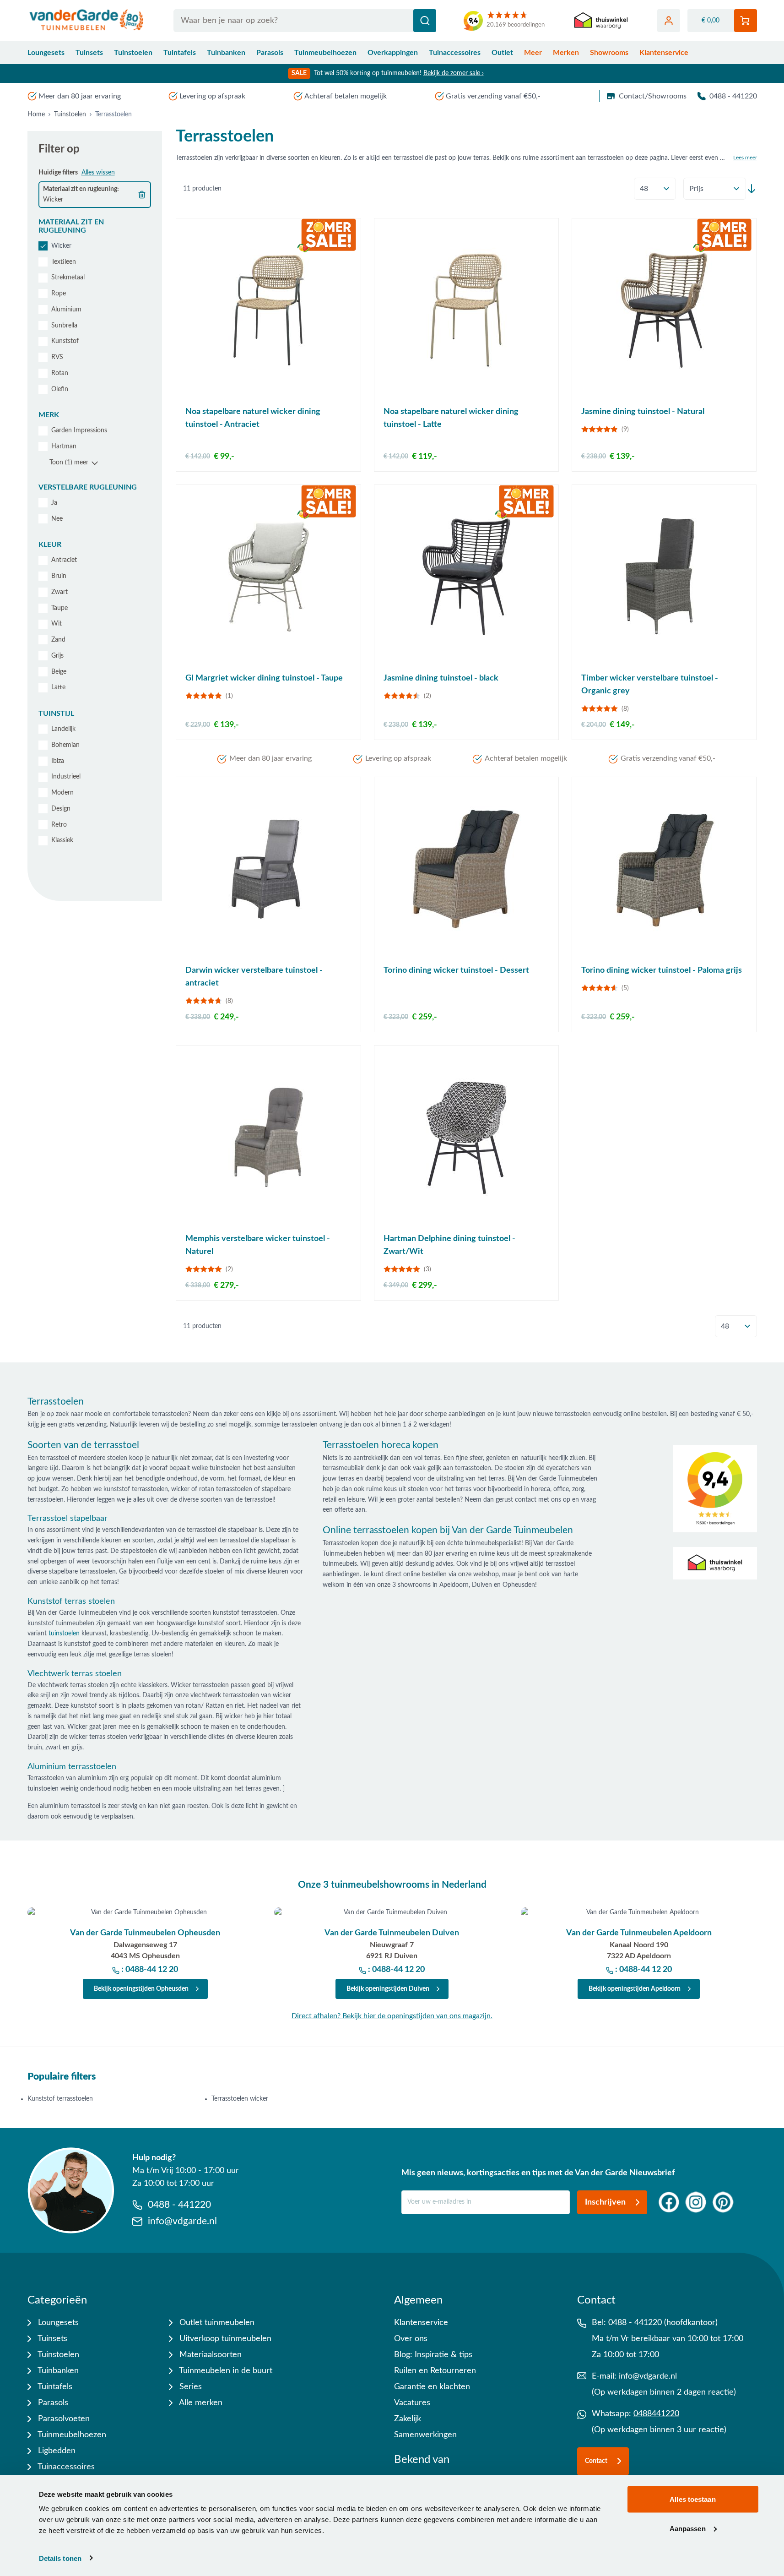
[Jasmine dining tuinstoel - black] (466, 577)
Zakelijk (408, 2419)
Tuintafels (180, 53)
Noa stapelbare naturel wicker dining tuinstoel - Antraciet (253, 418)
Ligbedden (56, 2451)
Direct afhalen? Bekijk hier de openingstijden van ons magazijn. (392, 2016)
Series (189, 2387)
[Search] (425, 21)
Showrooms (609, 53)
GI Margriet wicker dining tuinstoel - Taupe (264, 678)
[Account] (669, 21)
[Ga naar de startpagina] (87, 21)
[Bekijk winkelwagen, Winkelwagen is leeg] (746, 21)
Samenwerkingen (425, 2435)
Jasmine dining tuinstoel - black (441, 678)
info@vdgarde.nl (648, 2376)
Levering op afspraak (212, 96)
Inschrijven (605, 2202)
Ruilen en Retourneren (435, 2371)
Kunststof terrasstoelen (60, 2099)
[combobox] (305, 21)
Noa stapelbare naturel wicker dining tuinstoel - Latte (451, 418)
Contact (596, 2461)
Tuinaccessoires (455, 53)
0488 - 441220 (733, 96)
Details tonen (60, 2558)
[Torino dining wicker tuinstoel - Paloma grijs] (664, 869)
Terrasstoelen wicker (240, 2099)
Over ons (411, 2339)
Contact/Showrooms (653, 96)
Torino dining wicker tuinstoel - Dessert (456, 970)
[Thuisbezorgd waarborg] (601, 21)
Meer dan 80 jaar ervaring (80, 96)
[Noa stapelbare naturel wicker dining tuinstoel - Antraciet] (268, 310)
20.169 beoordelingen (516, 25)
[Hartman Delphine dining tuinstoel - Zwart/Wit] (466, 1137)
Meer (533, 53)
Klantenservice (664, 53)
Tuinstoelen (133, 53)
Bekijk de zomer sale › (454, 73)
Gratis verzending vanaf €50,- (493, 96)
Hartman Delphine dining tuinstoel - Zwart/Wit (449, 1245)
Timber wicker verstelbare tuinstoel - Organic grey (650, 685)
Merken (566, 53)
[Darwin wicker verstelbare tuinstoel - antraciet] (268, 869)
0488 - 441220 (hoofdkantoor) (663, 2323)
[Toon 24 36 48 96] (655, 189)
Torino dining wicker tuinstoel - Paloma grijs (662, 970)
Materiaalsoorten (209, 2355)
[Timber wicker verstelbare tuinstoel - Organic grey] (664, 577)
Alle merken (200, 2403)
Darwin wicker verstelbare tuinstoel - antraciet (254, 977)
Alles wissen (98, 173)
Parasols (270, 53)
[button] (95, 226)
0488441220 (656, 2414)
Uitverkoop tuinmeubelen (224, 2339)
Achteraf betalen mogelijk (346, 96)
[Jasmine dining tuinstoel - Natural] (664, 310)
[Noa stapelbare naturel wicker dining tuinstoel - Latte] (466, 310)
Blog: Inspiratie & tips (433, 2355)
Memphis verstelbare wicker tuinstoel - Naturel (258, 1245)
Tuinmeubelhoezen (325, 53)
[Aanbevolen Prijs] (715, 189)
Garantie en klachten (432, 2387)
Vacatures (412, 2403)
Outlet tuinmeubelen (216, 2323)
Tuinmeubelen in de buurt (225, 2371)
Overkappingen (393, 53)
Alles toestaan (692, 2499)
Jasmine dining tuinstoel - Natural (643, 412)
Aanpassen (688, 2528)
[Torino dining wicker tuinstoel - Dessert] (466, 869)
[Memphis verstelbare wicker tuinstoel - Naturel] (268, 1137)
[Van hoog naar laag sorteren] (752, 189)
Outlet (502, 53)
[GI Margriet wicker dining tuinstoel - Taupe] (268, 577)
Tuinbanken (226, 53)
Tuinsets (89, 53)
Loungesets (46, 53)
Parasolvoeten (63, 2419)
